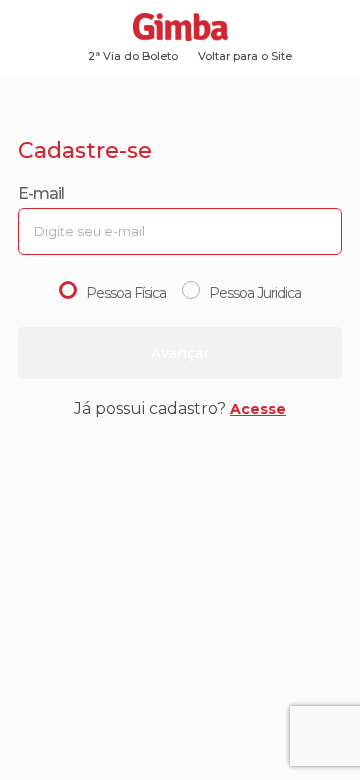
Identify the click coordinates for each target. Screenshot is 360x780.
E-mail (41, 193)
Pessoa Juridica (255, 293)
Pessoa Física (126, 293)
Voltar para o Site (245, 56)
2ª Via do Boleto (133, 56)
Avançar (180, 353)
